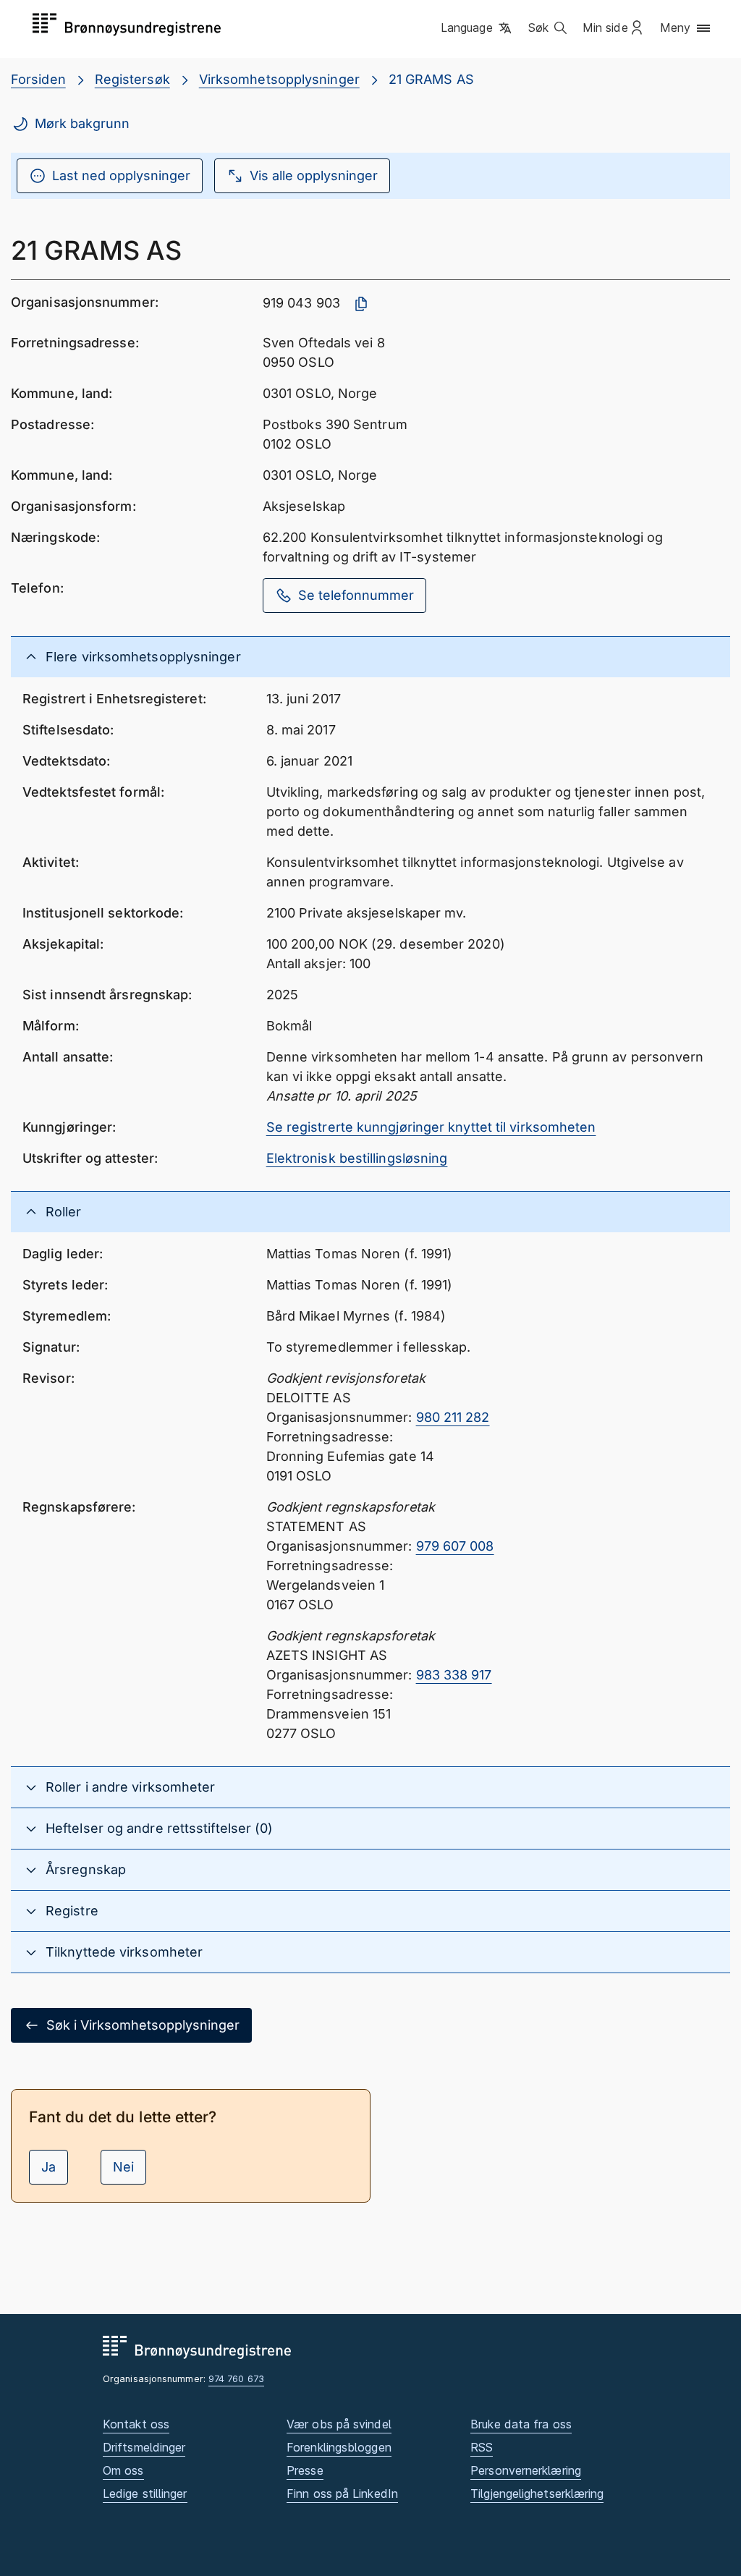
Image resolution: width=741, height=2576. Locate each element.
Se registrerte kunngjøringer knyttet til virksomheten (431, 1127)
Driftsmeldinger (144, 2447)
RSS (482, 2447)
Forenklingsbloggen (339, 2447)
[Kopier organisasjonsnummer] (361, 304)
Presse (305, 2470)
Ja (48, 2167)
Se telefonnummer (356, 595)
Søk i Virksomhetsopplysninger (143, 2025)
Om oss (123, 2470)
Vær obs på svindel (339, 2424)
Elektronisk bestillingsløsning (357, 1158)
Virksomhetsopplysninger (279, 79)
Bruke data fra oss (521, 2424)
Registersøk (132, 79)
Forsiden (38, 79)
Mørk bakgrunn (82, 123)
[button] (477, 28)
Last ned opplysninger (121, 175)
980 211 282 (453, 1417)
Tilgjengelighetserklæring (537, 2494)
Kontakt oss (136, 2424)
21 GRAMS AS (431, 79)
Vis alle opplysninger (314, 175)
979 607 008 (455, 1546)
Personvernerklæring (526, 2470)
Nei (123, 2167)
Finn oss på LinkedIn (342, 2494)
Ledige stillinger (145, 2494)
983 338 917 (454, 1675)
